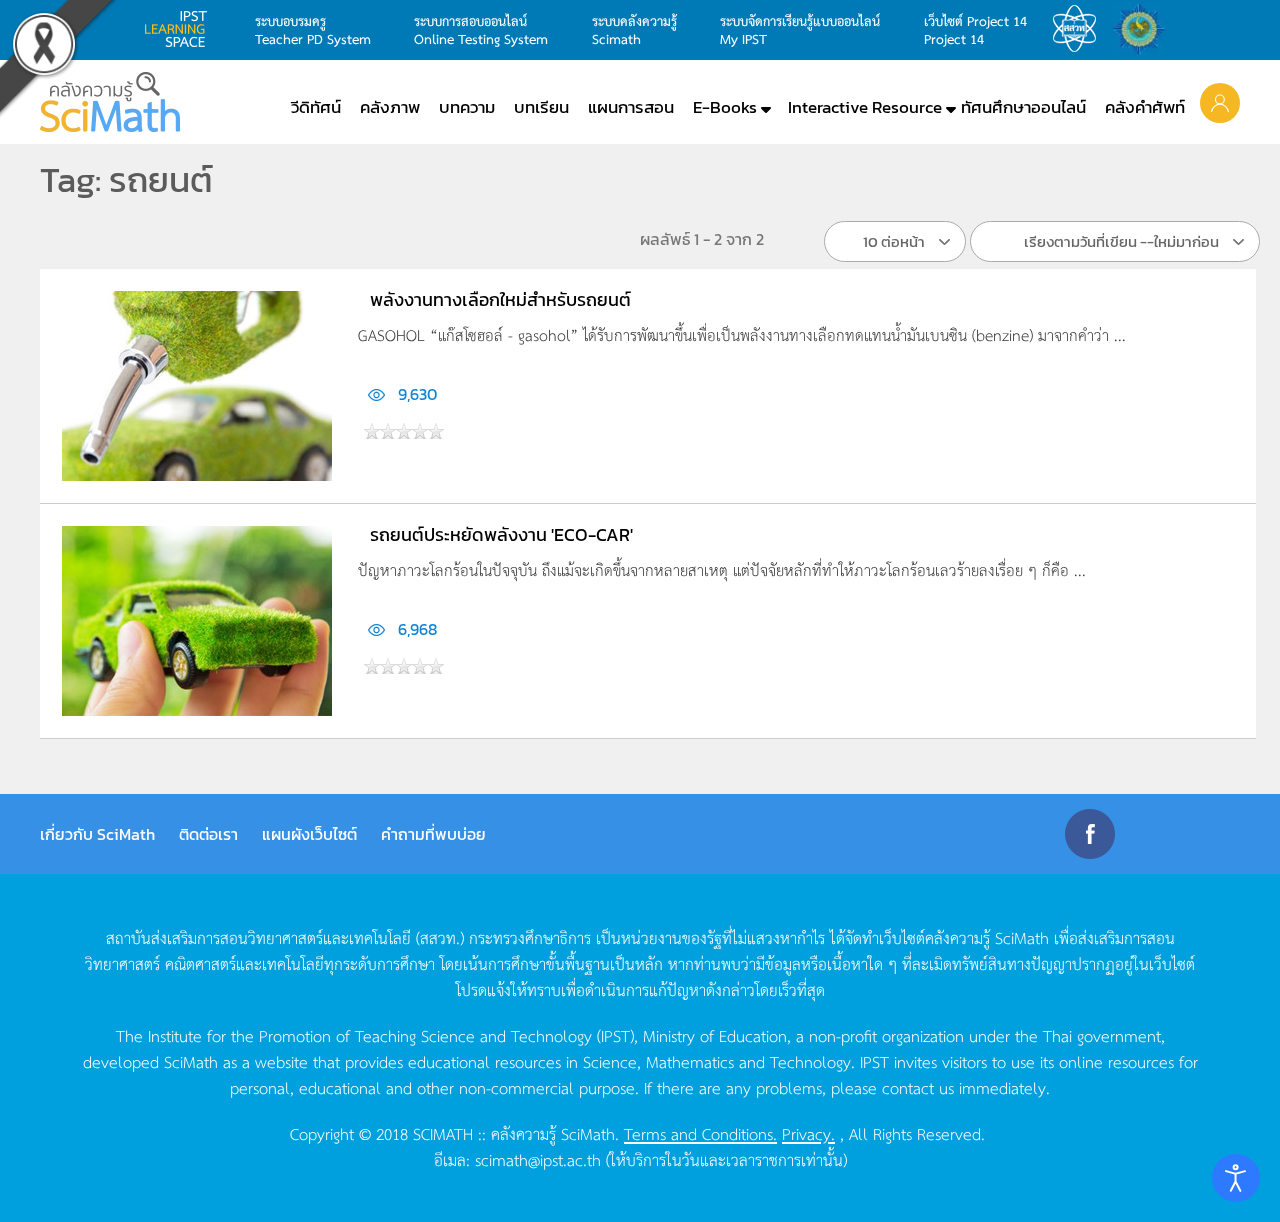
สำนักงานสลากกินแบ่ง (1144, 29)
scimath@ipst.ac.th (538, 1159)
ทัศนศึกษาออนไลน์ (1023, 107)
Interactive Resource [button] (865, 107)
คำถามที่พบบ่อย (433, 834)
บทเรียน (541, 107)
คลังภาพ (390, 107)
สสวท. (1080, 29)
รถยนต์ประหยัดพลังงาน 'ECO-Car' (501, 534)
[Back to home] (110, 102)
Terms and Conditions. (700, 1133)
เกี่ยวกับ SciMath (97, 834)
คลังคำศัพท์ (1145, 107)
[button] (1220, 102)
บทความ (467, 107)
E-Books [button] (725, 107)
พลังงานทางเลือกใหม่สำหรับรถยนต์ (500, 299)
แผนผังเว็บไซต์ (309, 834)
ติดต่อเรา (208, 834)
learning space (181, 29)
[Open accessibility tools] (1236, 1178)
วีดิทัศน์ (316, 107)
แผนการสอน (631, 107)
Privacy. (808, 1133)
